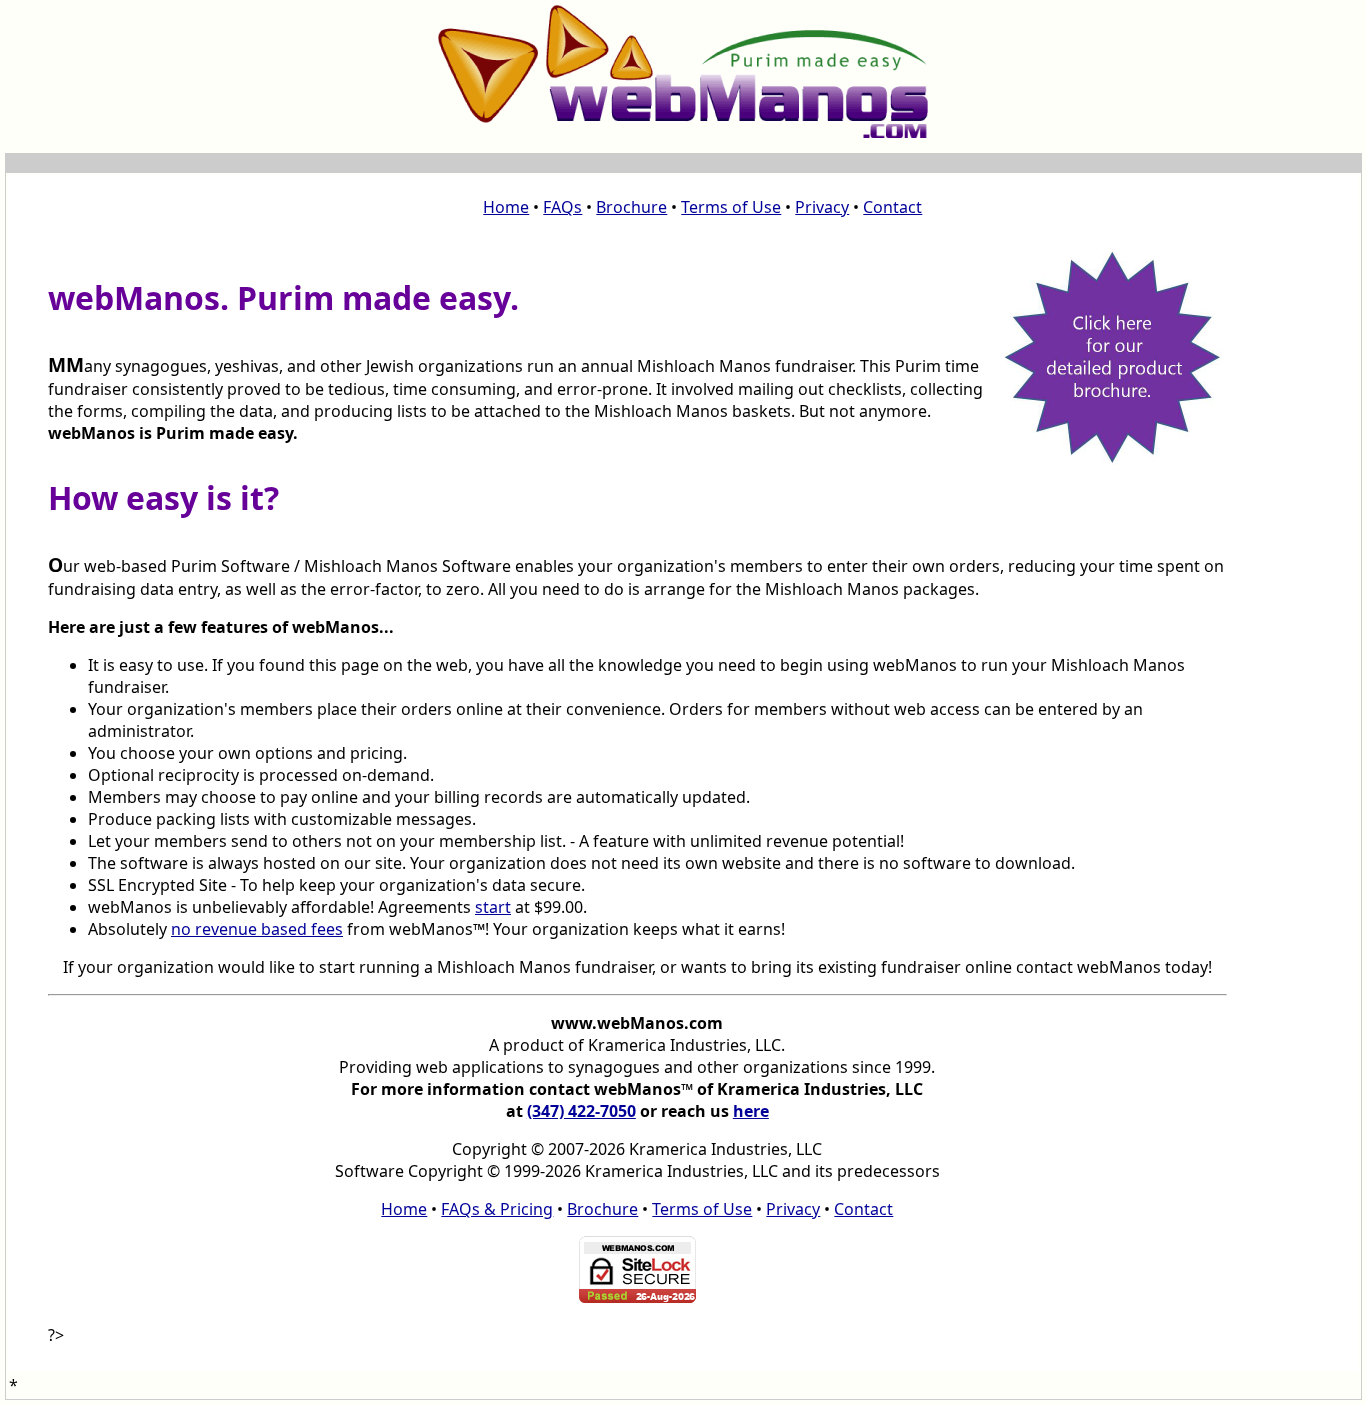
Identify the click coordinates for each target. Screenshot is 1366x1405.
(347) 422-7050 (581, 1111)
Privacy (822, 207)
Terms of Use (731, 207)
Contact (892, 207)
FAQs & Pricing (497, 1209)
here (751, 1111)
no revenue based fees (257, 929)
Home (506, 207)
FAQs (562, 207)
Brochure (631, 207)
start (493, 907)
